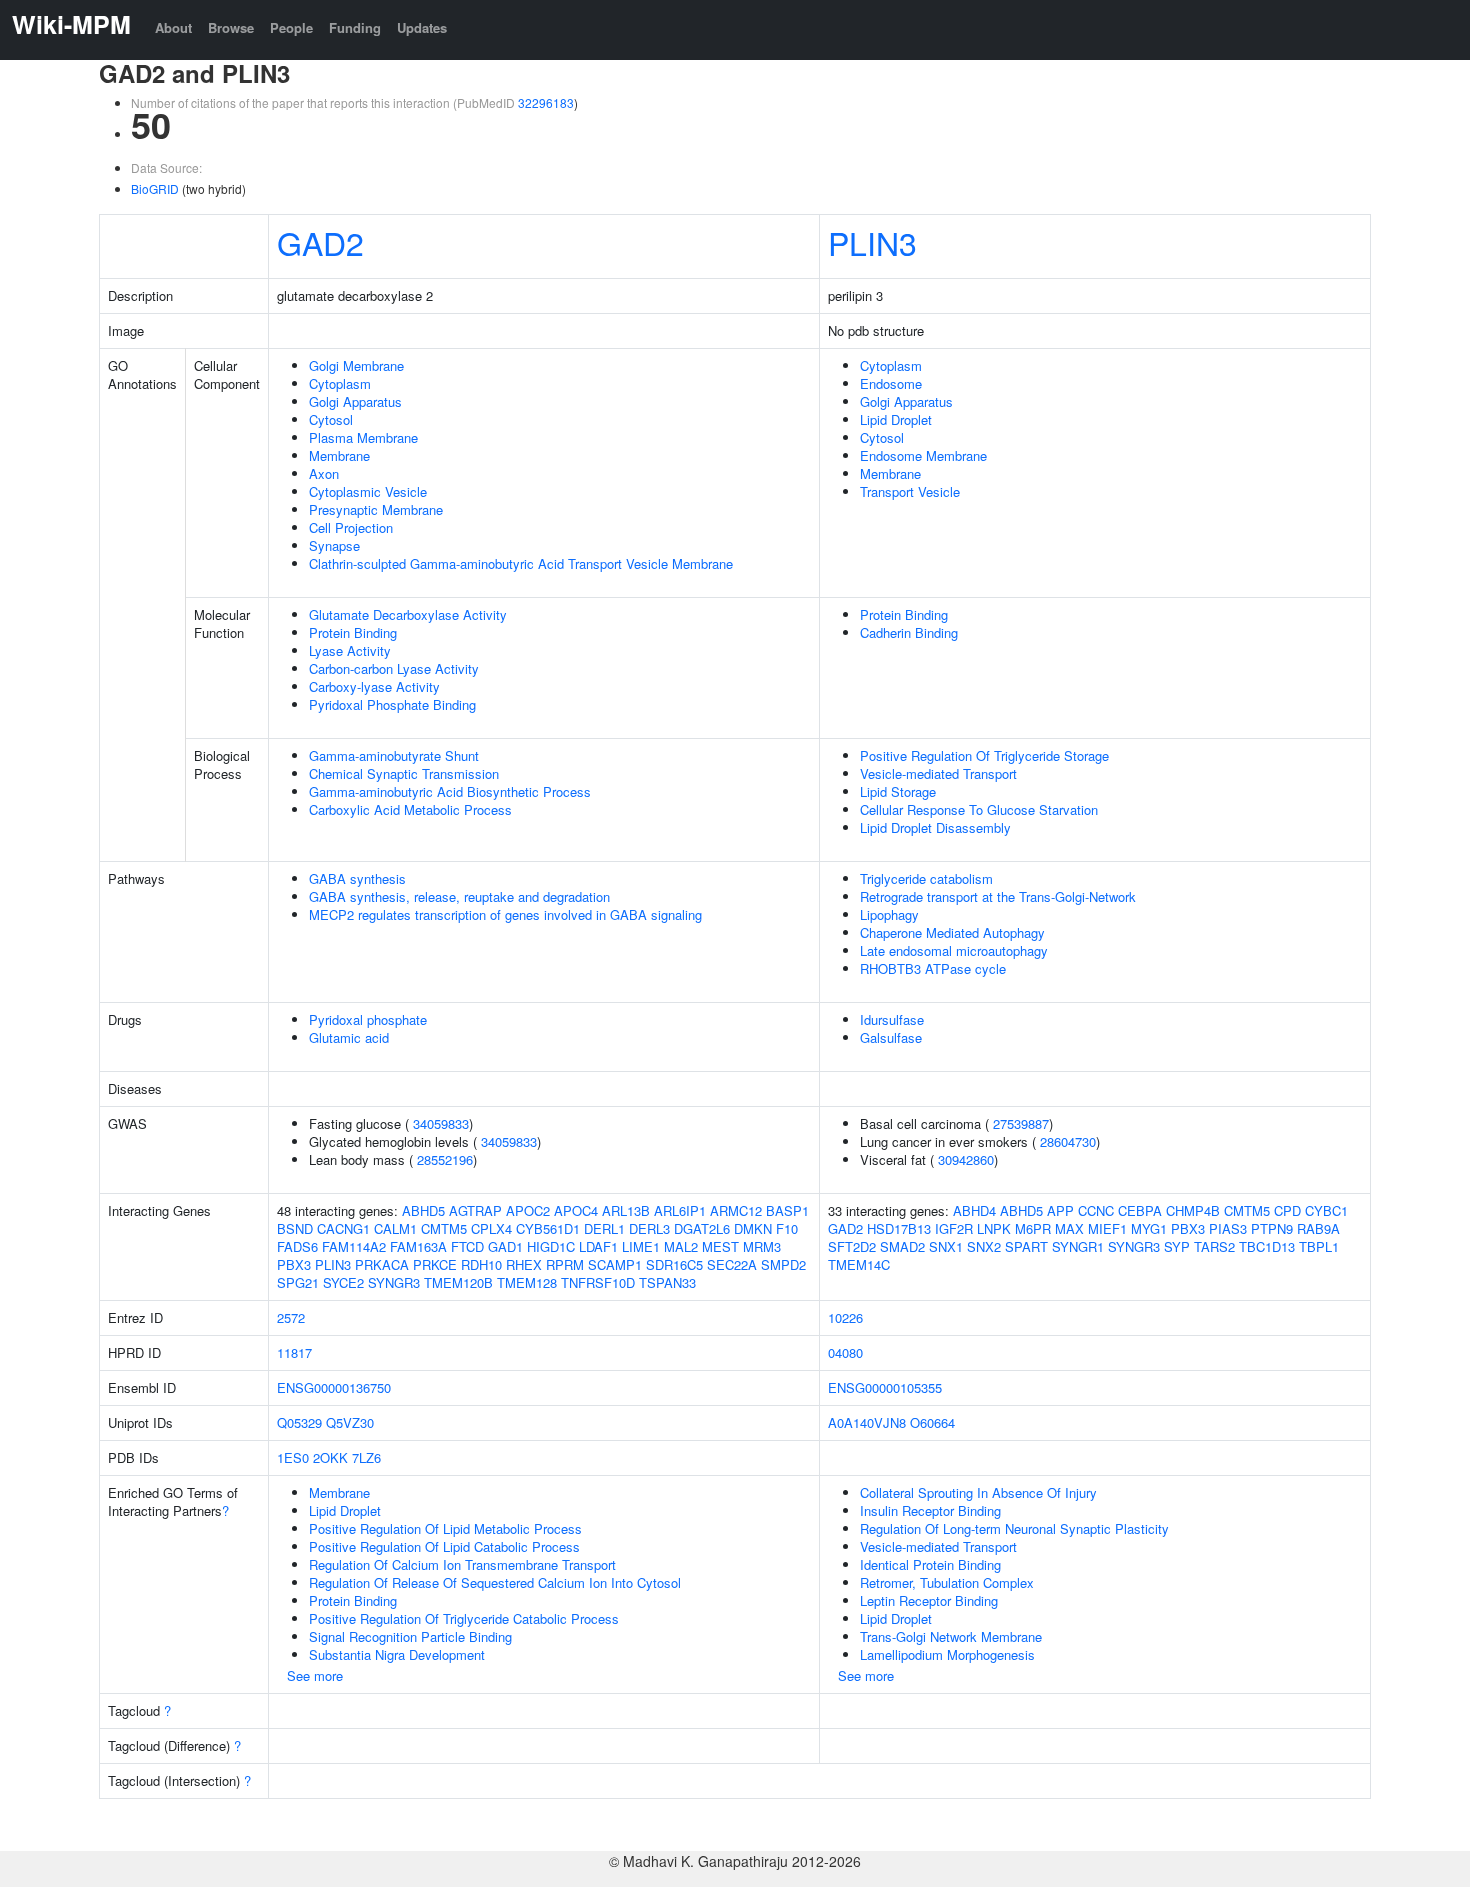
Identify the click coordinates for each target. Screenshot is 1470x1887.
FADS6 (297, 1246)
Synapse (334, 545)
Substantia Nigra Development (397, 1654)
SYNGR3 (394, 1282)
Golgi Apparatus (355, 401)
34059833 (441, 1123)
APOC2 (528, 1210)
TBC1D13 (1267, 1246)
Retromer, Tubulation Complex (947, 1582)
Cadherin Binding (909, 632)
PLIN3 (872, 242)
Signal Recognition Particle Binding (410, 1636)
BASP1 (787, 1210)
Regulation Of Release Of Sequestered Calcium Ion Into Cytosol (495, 1582)
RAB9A (1318, 1228)
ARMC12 (736, 1210)
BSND (295, 1228)
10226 (845, 1317)
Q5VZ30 (350, 1422)
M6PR (1033, 1228)
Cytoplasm (340, 383)
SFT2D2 (852, 1246)
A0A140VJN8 (867, 1422)
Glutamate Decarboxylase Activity (408, 614)
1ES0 (293, 1457)
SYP (1177, 1246)
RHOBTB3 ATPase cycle (933, 968)
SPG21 (298, 1282)
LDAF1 (598, 1246)
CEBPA (1140, 1210)
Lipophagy (889, 914)
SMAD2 (902, 1246)
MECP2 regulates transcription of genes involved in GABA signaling (505, 914)
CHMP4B (1193, 1210)
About (173, 27)
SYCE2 (343, 1282)
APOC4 (576, 1210)
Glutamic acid (349, 1037)
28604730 (1068, 1141)
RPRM (565, 1264)
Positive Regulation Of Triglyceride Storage (984, 755)
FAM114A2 (354, 1246)
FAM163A (418, 1246)
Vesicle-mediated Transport (938, 773)
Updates (422, 27)
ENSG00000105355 (885, 1387)
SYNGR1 (1078, 1246)
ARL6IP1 (680, 1210)
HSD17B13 (899, 1228)
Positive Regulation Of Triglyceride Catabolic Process (464, 1618)
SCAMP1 (615, 1264)
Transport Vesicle (910, 491)
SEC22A (732, 1264)
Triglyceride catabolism (926, 878)
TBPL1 (1319, 1246)
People (291, 27)
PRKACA (382, 1264)
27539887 (1021, 1123)
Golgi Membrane (356, 365)
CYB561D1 (548, 1228)
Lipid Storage (898, 791)
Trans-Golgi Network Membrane (951, 1636)
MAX (1069, 1228)
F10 (787, 1228)
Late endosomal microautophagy (954, 950)
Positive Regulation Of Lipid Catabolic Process (444, 1546)
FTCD (467, 1246)
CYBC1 (1326, 1210)
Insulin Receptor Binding (930, 1510)
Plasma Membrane (363, 437)
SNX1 (946, 1246)
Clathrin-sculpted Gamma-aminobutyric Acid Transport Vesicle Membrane (521, 563)
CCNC (1096, 1210)
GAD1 (505, 1246)
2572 (291, 1317)
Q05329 (299, 1422)
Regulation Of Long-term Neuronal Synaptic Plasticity (1014, 1528)
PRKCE (435, 1264)
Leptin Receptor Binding (929, 1600)
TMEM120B (458, 1282)
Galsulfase (891, 1037)
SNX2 (984, 1246)
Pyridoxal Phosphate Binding (392, 704)
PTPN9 (1272, 1228)
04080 (845, 1352)
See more (315, 1675)
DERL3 (649, 1228)
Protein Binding (353, 632)
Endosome (891, 383)
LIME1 (641, 1246)
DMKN (753, 1228)
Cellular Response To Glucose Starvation (979, 809)
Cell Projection (351, 527)
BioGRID (155, 188)
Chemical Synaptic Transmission (404, 773)
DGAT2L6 (702, 1228)
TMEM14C (859, 1264)
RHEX (524, 1264)
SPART (1026, 1246)
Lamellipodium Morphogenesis (947, 1654)
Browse (231, 27)
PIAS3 (1228, 1228)
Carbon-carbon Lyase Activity (394, 668)
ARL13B (626, 1210)
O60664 (932, 1422)
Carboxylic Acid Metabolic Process (410, 809)
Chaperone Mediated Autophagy (952, 932)
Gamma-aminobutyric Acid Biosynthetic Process (450, 791)
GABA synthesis (357, 878)
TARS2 (1214, 1246)
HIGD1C (551, 1246)
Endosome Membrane (923, 455)
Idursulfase (892, 1019)
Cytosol (331, 419)
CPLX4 (491, 1228)
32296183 (546, 102)
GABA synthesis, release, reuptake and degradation (459, 896)
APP (1060, 1210)
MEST (720, 1246)
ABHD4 (974, 1210)
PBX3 (294, 1264)
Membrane (339, 455)
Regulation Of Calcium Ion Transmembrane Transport (462, 1564)
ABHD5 (423, 1210)
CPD (1287, 1210)
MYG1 (1149, 1228)
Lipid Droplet (896, 419)
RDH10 (481, 1264)
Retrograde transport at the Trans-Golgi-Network (998, 896)
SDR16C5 (674, 1264)
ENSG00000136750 (334, 1387)
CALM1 (395, 1228)
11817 (294, 1352)
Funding (355, 27)
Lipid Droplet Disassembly (935, 827)
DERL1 (604, 1228)
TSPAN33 (667, 1282)
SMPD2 (783, 1264)
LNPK (994, 1228)
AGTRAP (475, 1210)
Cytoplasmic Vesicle (368, 491)
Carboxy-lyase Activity (374, 686)
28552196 (445, 1159)
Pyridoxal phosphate (368, 1019)
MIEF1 (1107, 1228)
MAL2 (681, 1246)
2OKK (330, 1457)
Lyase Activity (350, 650)
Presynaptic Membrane (376, 509)
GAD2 (320, 242)
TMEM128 (527, 1282)
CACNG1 (343, 1228)
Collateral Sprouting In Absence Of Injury (978, 1492)
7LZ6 (366, 1457)
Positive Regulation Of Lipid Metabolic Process (445, 1528)
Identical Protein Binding (930, 1564)
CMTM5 (444, 1228)
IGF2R (954, 1228)
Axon (324, 473)
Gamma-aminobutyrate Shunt (394, 755)
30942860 (966, 1159)
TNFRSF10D (598, 1282)
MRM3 (762, 1246)
